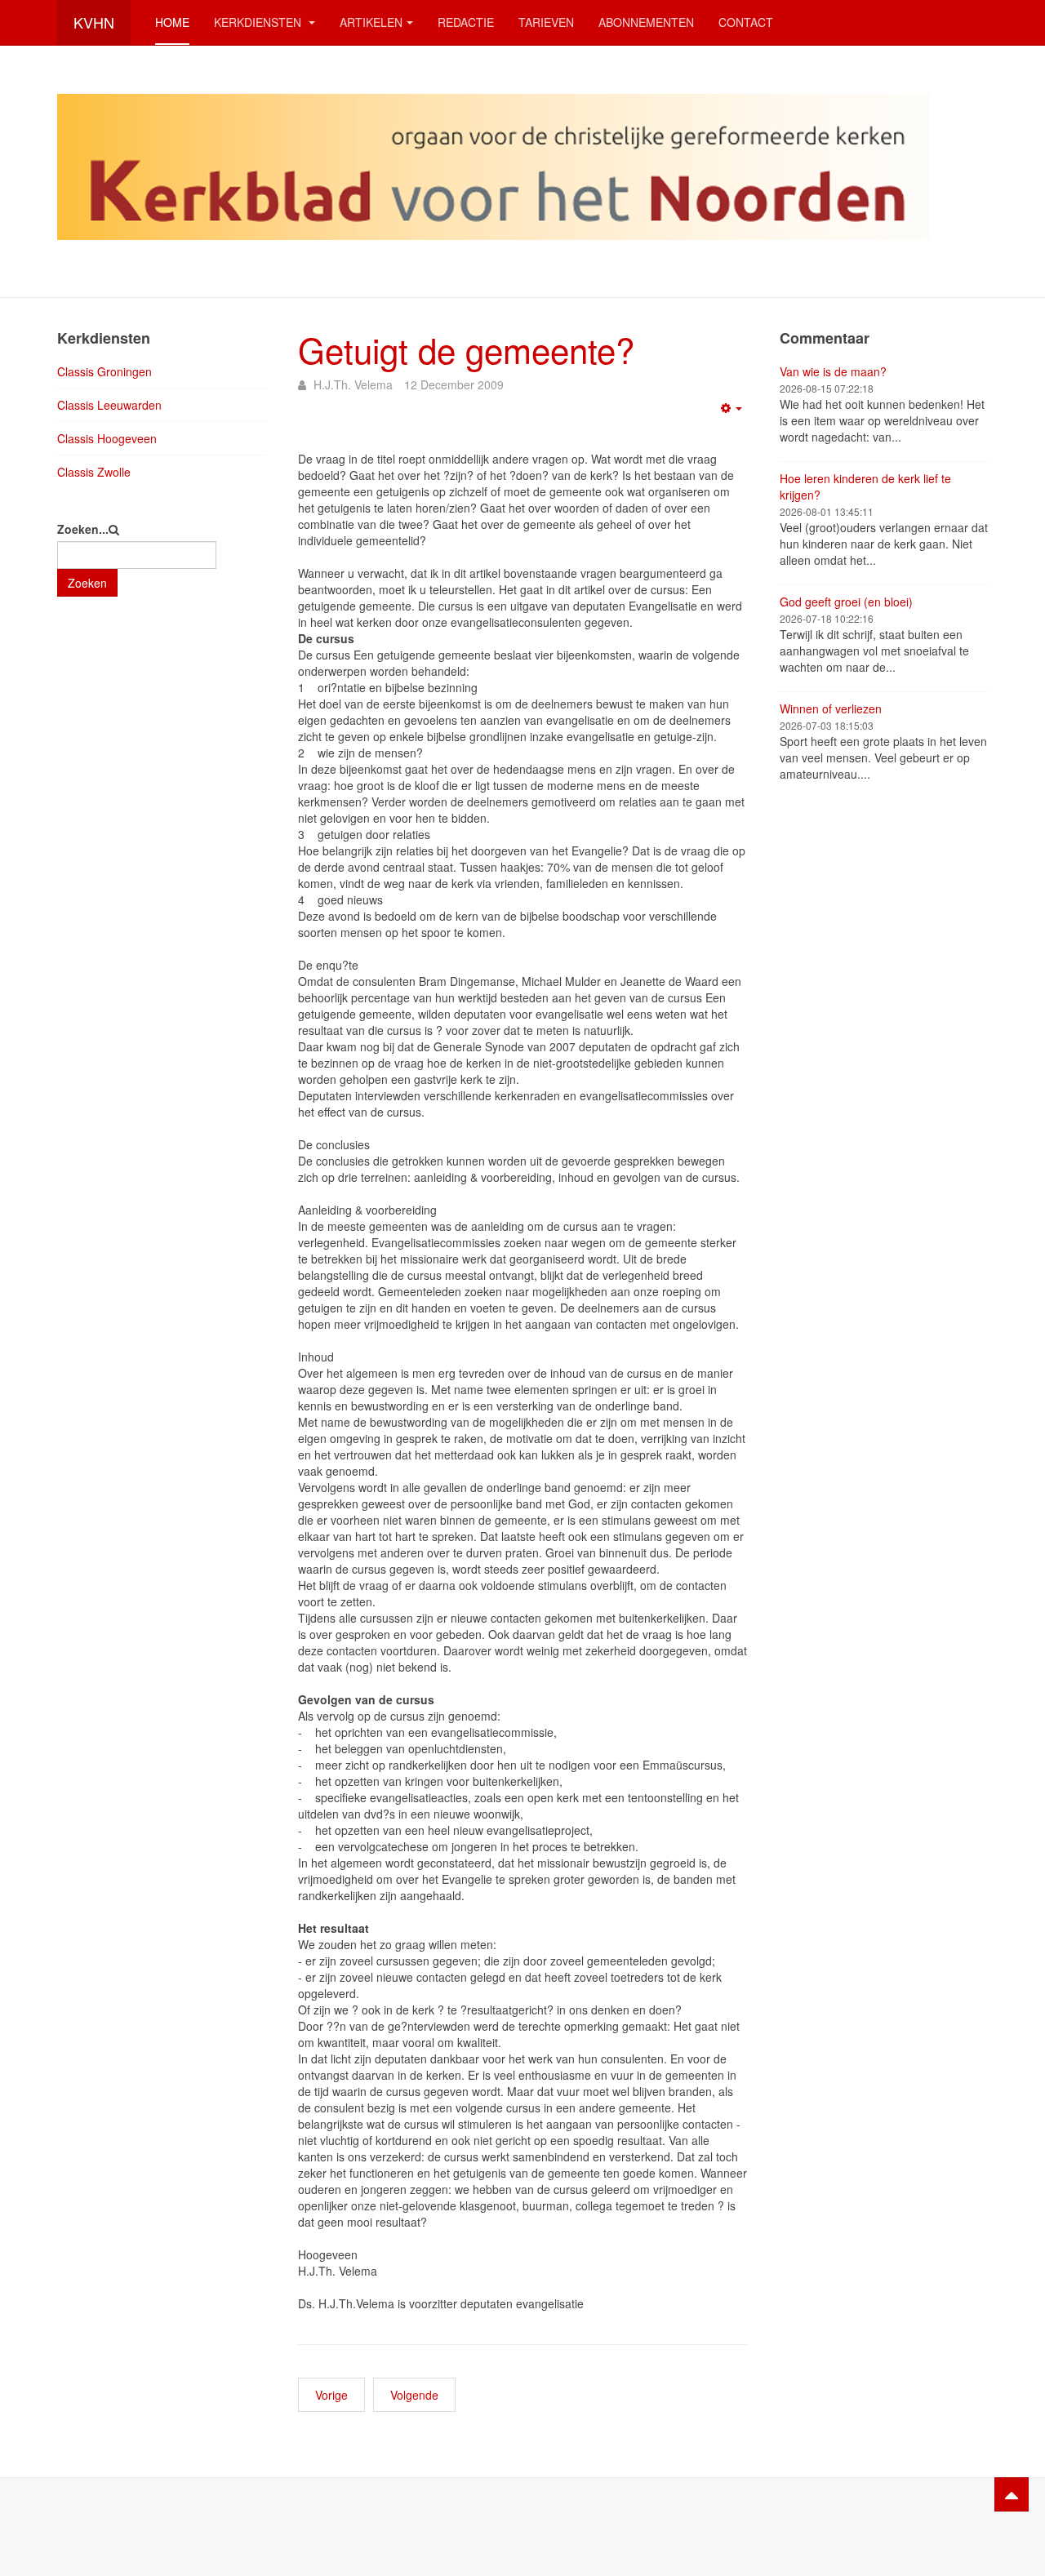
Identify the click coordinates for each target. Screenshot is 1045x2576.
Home (172, 22)
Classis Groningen (104, 371)
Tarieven (546, 22)
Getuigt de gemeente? (466, 349)
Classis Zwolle (94, 472)
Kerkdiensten (259, 22)
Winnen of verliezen (831, 708)
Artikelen (371, 22)
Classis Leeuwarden (109, 405)
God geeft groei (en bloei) (846, 602)
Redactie (466, 22)
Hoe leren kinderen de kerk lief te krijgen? (865, 486)
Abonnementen (646, 22)
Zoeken (87, 583)
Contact (746, 22)
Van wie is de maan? (833, 371)
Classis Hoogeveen (107, 438)
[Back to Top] (1012, 2494)
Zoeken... (83, 529)
